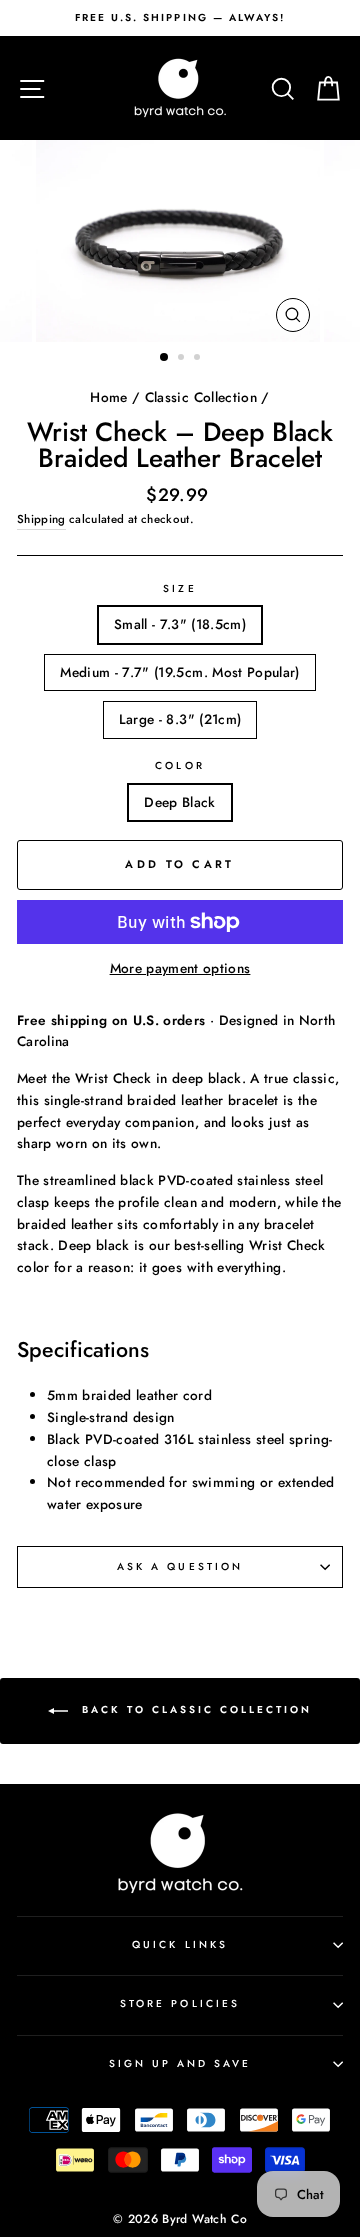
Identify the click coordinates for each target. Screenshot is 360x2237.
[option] (180, 18)
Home (108, 397)
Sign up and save (180, 2063)
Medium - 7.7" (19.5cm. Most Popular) (179, 672)
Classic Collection (201, 397)
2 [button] (183, 359)
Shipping (41, 519)
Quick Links (180, 1944)
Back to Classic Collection (194, 1709)
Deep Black (179, 802)
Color (179, 765)
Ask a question (180, 1566)
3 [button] (199, 359)
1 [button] (165, 358)
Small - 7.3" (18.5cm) (180, 624)
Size (179, 588)
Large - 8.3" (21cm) (180, 719)
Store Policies (180, 2003)
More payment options (180, 968)
